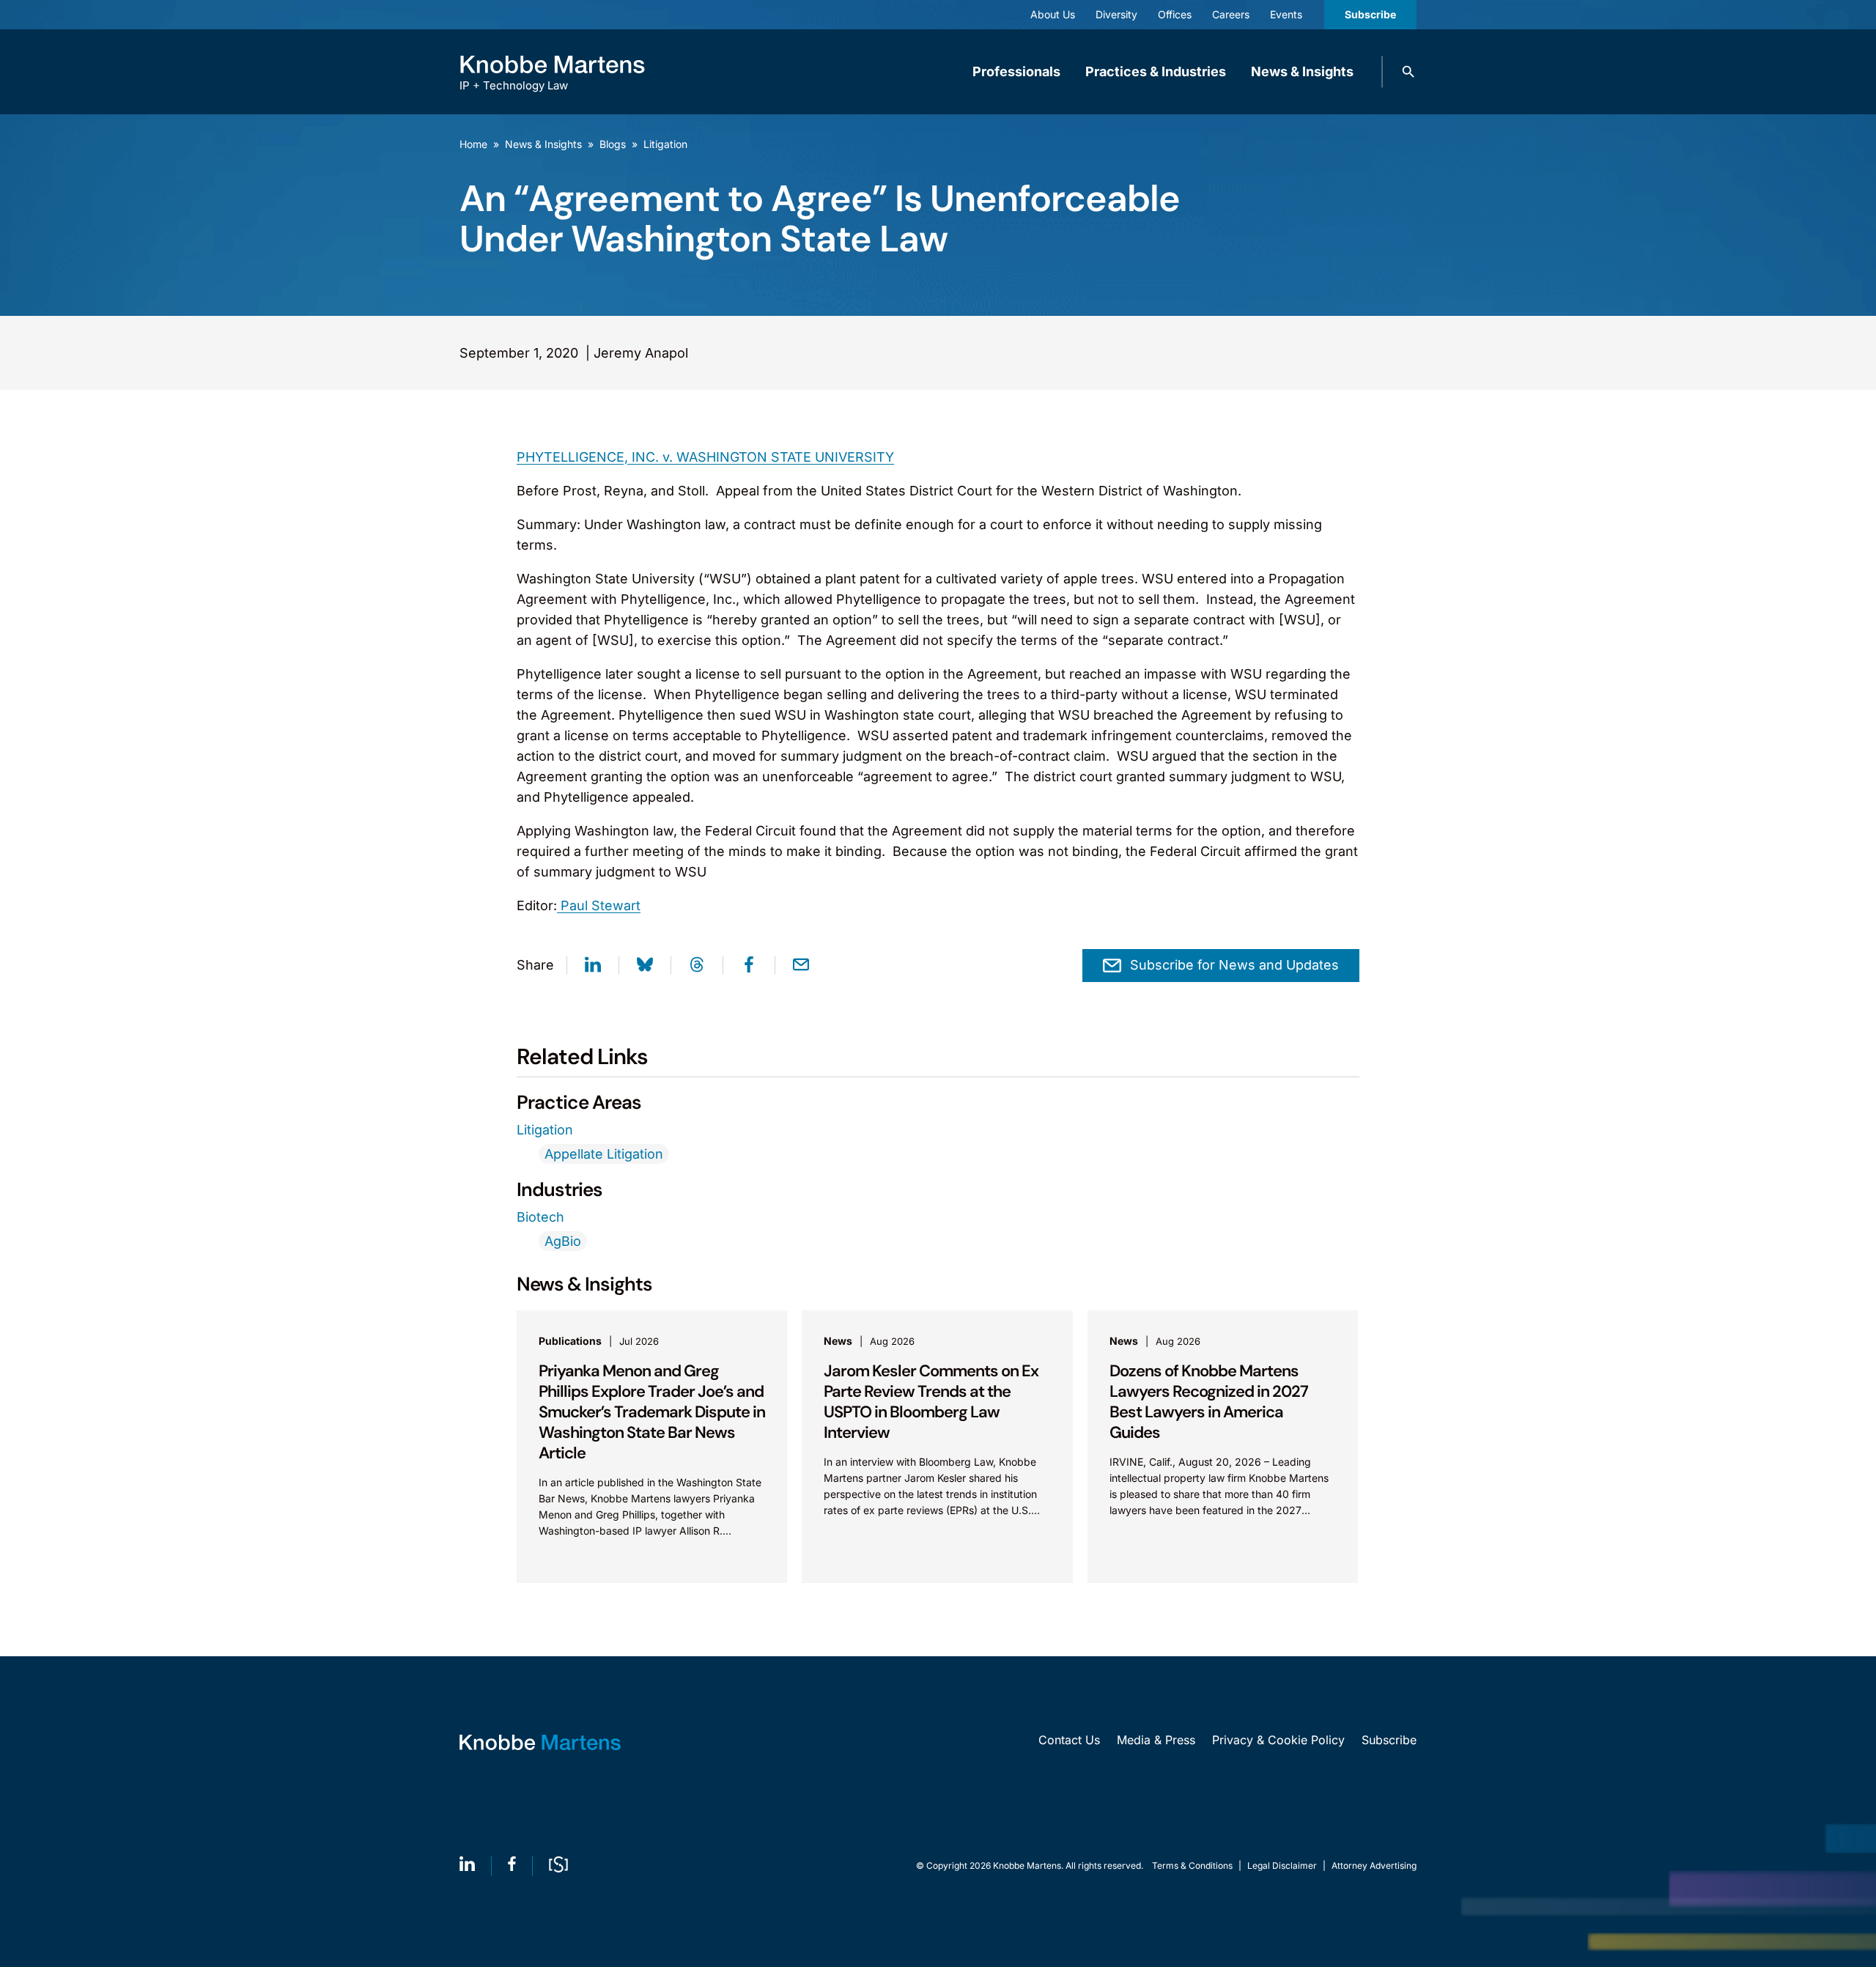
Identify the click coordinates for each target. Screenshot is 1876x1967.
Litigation (665, 144)
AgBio (563, 1241)
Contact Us (1069, 1740)
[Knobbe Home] (540, 1742)
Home (473, 144)
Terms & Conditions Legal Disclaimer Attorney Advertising (1284, 1865)
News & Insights (1302, 71)
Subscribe (1370, 14)
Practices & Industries (1156, 71)
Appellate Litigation (604, 1154)
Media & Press (1156, 1740)
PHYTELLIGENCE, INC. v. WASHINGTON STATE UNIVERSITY (705, 457)
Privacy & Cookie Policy (1278, 1740)
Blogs (613, 144)
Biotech (540, 1217)
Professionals (1016, 71)
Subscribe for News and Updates (1234, 965)
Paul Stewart (599, 905)
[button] (1408, 72)
